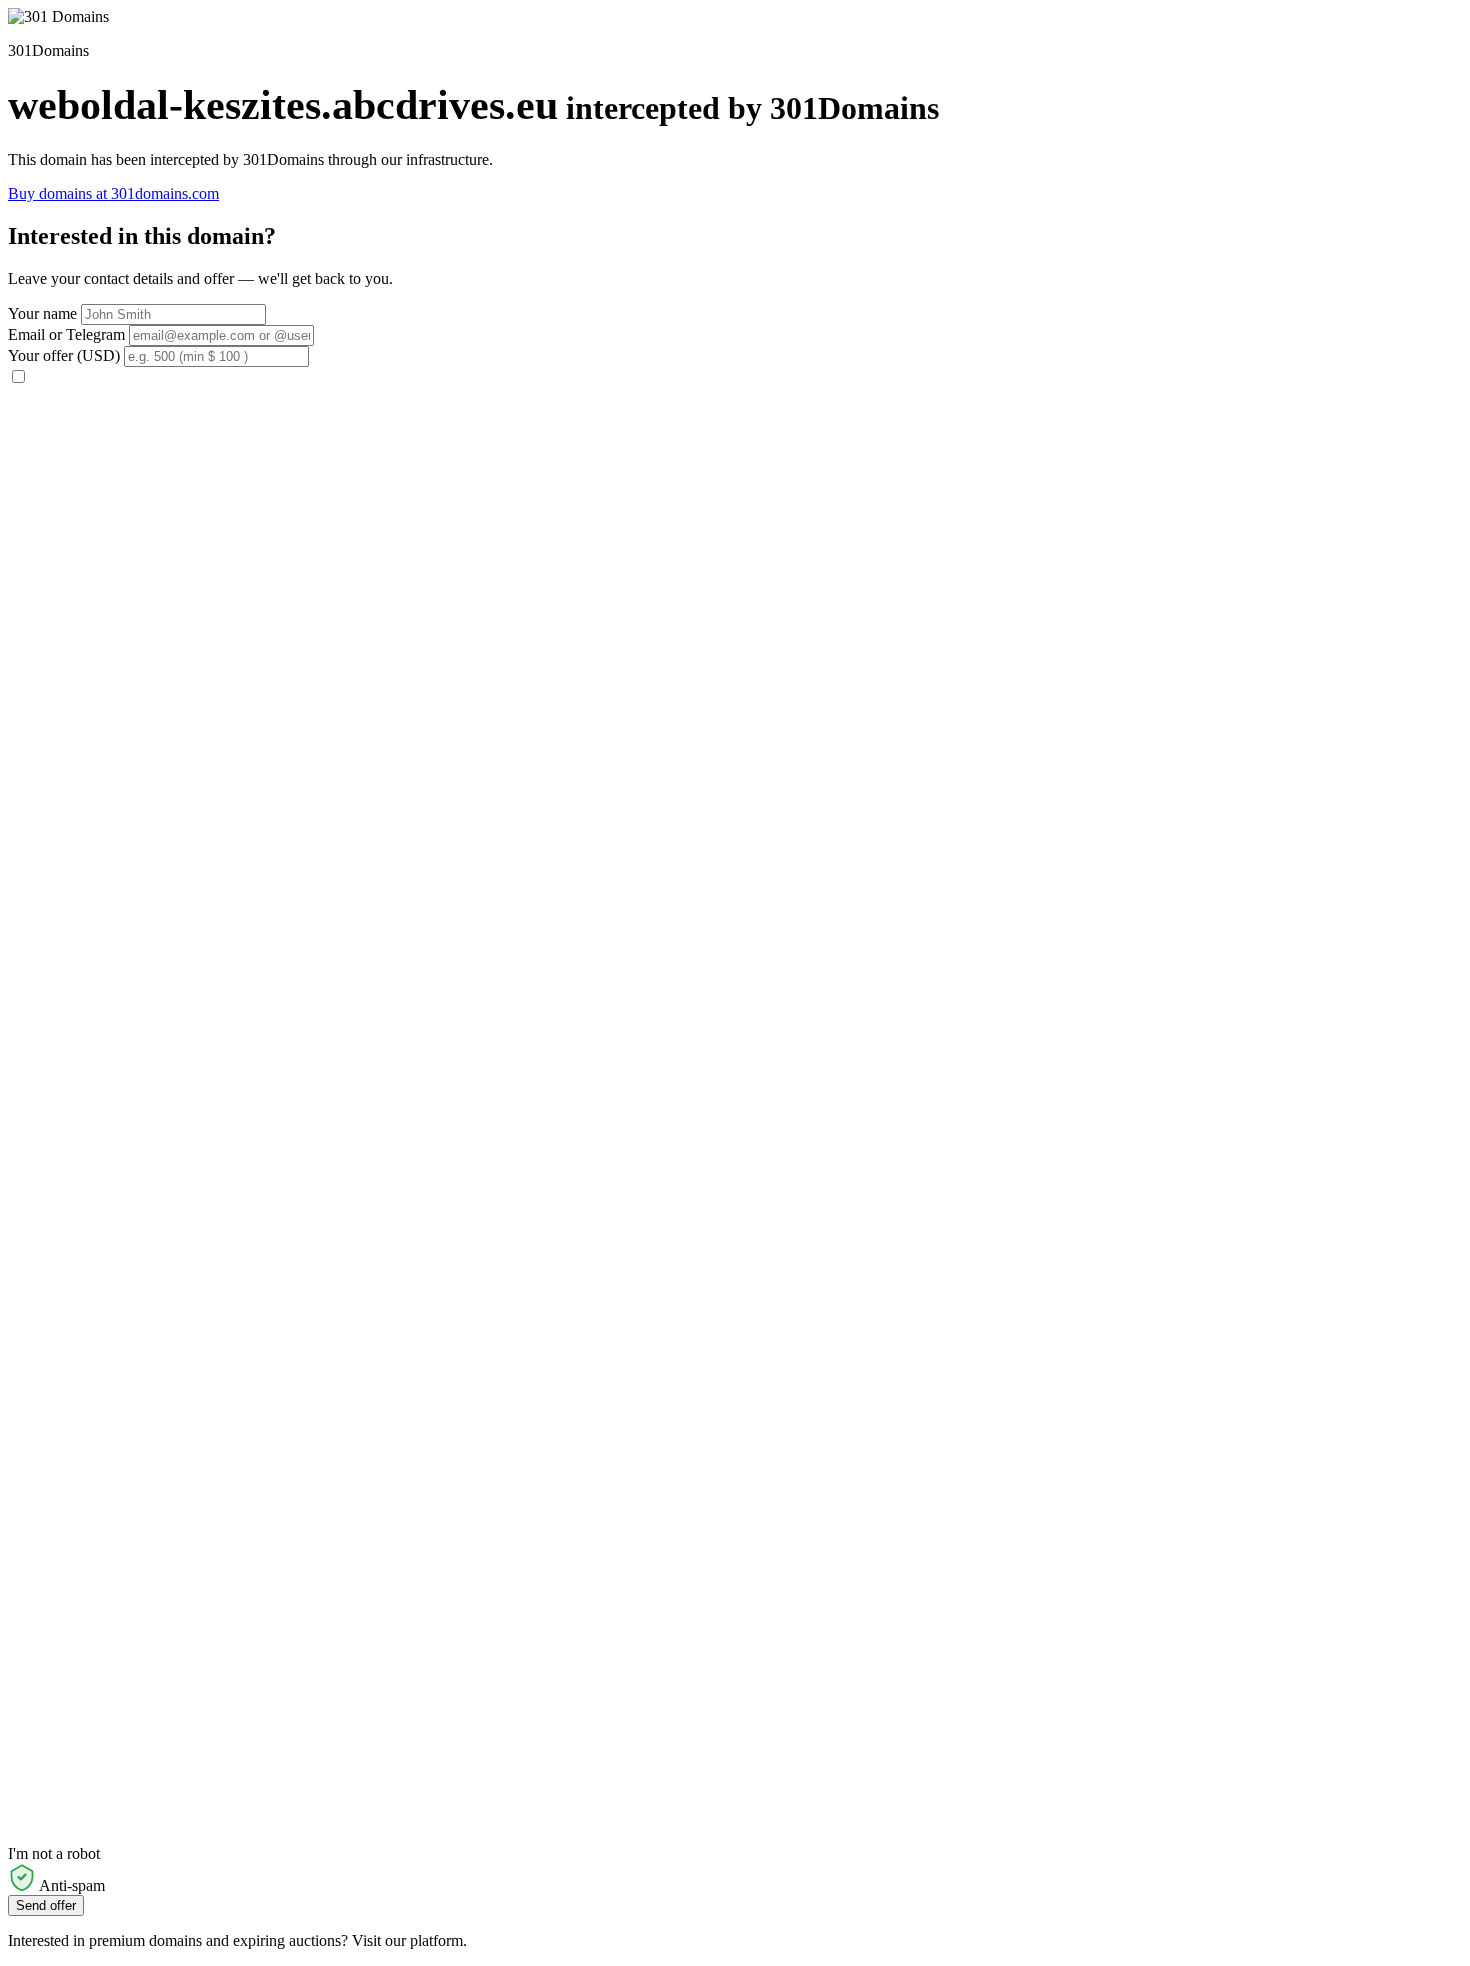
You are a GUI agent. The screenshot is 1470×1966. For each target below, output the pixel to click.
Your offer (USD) (64, 355)
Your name (42, 313)
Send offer (46, 1905)
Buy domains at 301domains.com (113, 193)
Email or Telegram (66, 334)
